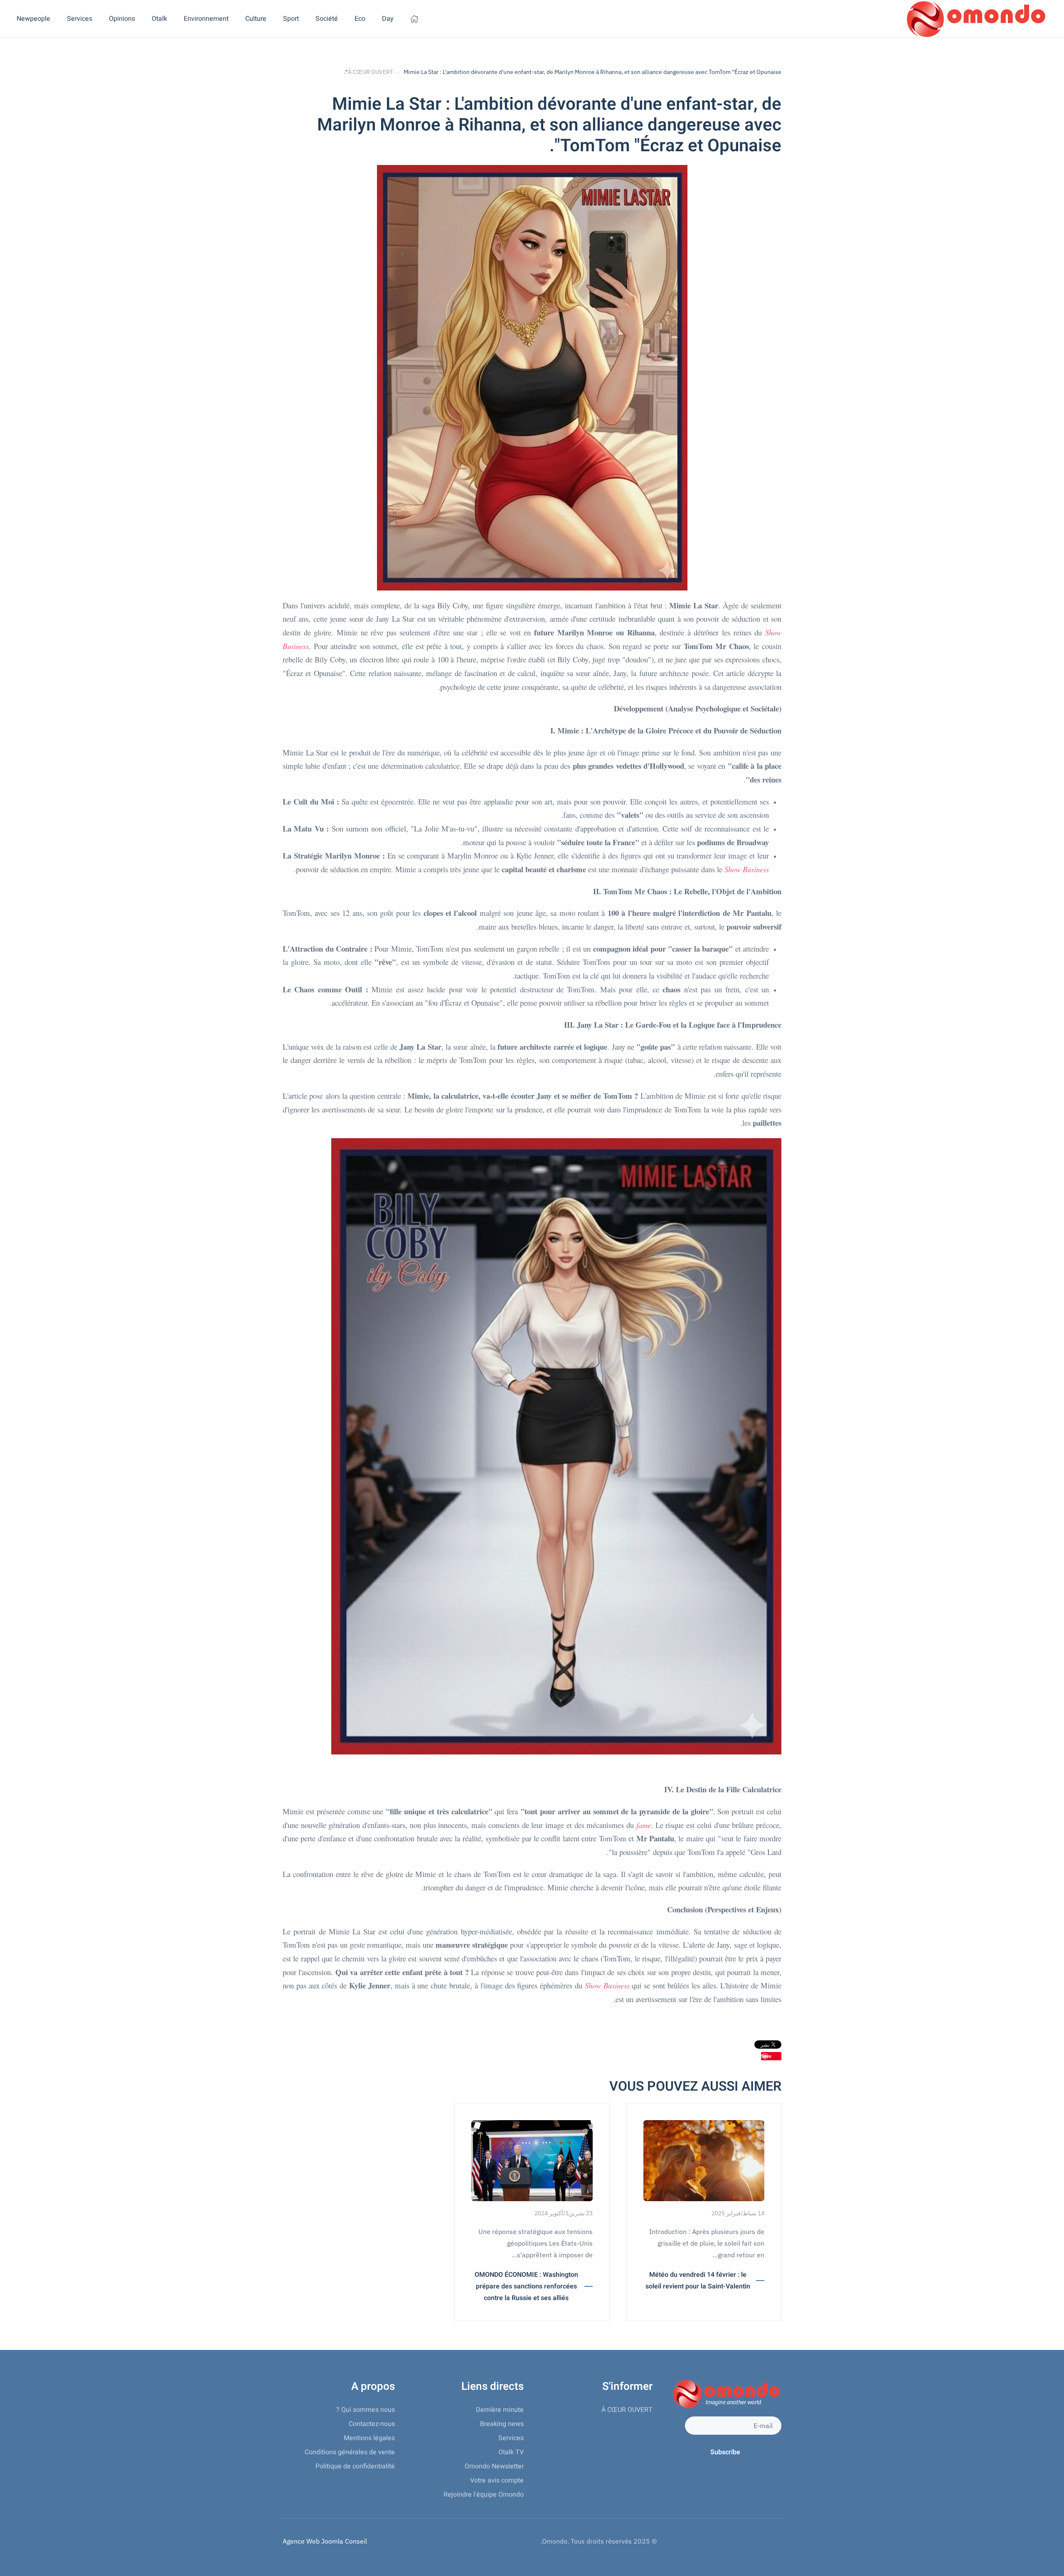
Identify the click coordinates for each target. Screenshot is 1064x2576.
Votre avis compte (497, 2480)
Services (511, 2438)
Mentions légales (369, 2438)
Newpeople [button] (33, 19)
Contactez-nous (372, 2424)
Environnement (206, 19)
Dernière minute (500, 2410)
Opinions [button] (122, 19)
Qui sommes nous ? (366, 2410)
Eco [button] (360, 19)
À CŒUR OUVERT (627, 2410)
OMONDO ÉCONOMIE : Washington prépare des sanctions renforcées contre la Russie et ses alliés (526, 2286)
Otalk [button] (159, 19)
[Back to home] (975, 19)
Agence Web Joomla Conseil (325, 2541)
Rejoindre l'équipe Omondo (484, 2495)
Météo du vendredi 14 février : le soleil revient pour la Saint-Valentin (698, 2281)
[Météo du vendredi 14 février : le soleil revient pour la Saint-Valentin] (704, 2160)
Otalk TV (511, 2452)
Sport (291, 19)
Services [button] (80, 19)
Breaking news (502, 2424)
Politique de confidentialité (355, 2466)
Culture (256, 19)
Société (327, 19)
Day (388, 19)
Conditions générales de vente (350, 2452)
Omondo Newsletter (494, 2466)
